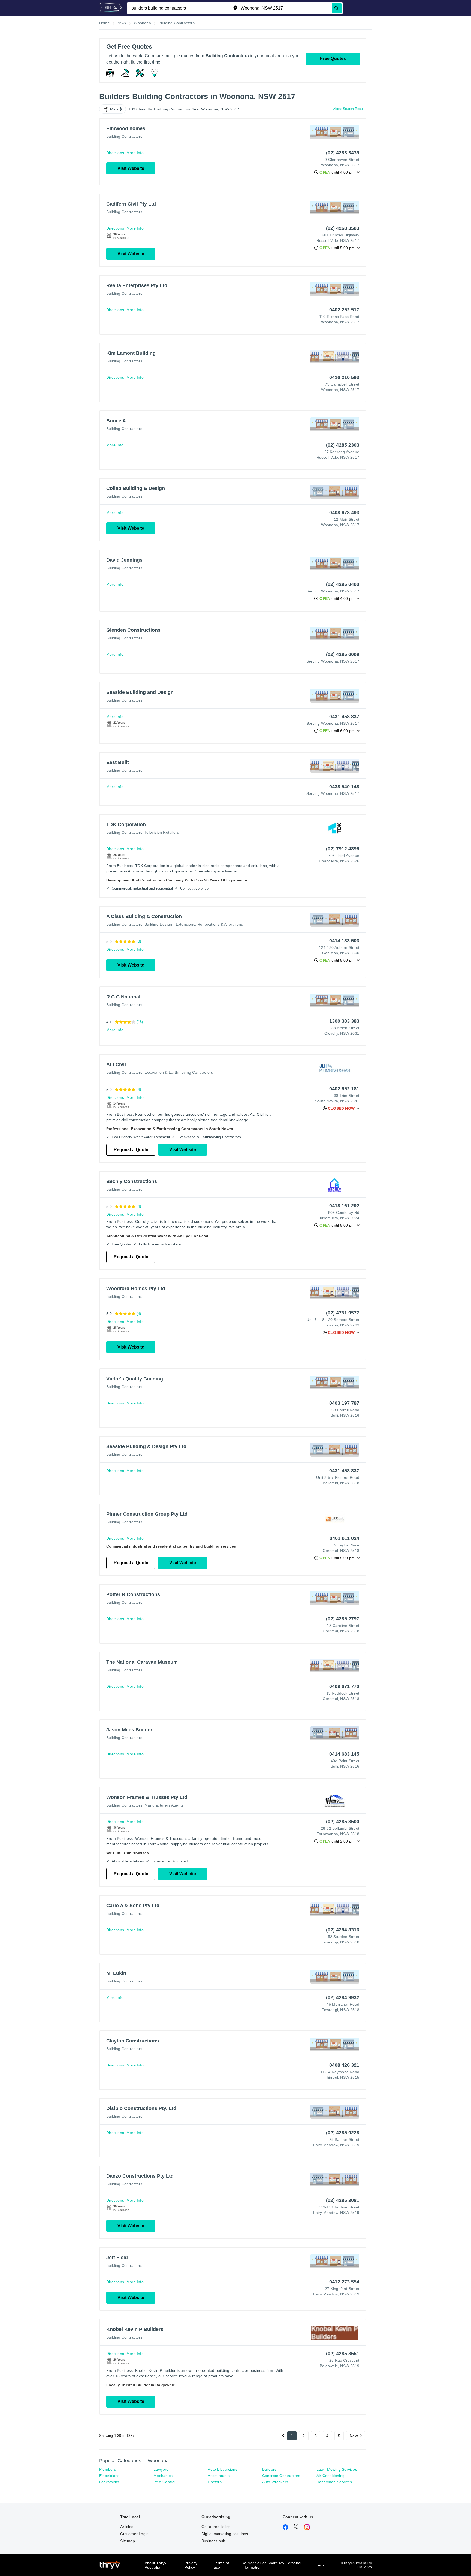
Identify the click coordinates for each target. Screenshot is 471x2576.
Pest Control (164, 2482)
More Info (135, 153)
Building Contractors (124, 136)
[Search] (337, 8)
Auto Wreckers (275, 2482)
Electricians (109, 2476)
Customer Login (134, 2534)
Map (114, 109)
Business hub (213, 2541)
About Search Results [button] (350, 109)
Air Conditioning (330, 2476)
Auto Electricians (222, 2469)
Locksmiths (109, 2482)
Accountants (219, 2476)
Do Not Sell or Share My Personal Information (271, 2565)
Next (354, 2436)
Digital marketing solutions (225, 2534)
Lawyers (161, 2469)
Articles (127, 2527)
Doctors (215, 2482)
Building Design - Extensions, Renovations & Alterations (194, 924)
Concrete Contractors (281, 2476)
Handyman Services (334, 2482)
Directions (115, 153)
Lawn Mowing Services (337, 2469)
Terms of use (221, 2565)
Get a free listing (216, 2527)
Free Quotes (333, 58)
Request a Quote (131, 1150)
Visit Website (131, 168)
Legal (321, 2565)
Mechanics (163, 2476)
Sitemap (127, 2541)
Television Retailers (162, 832)
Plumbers (108, 2469)
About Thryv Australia (156, 2565)
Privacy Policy (191, 2565)
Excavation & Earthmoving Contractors (179, 1072)
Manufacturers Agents (164, 1805)
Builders (269, 2469)
